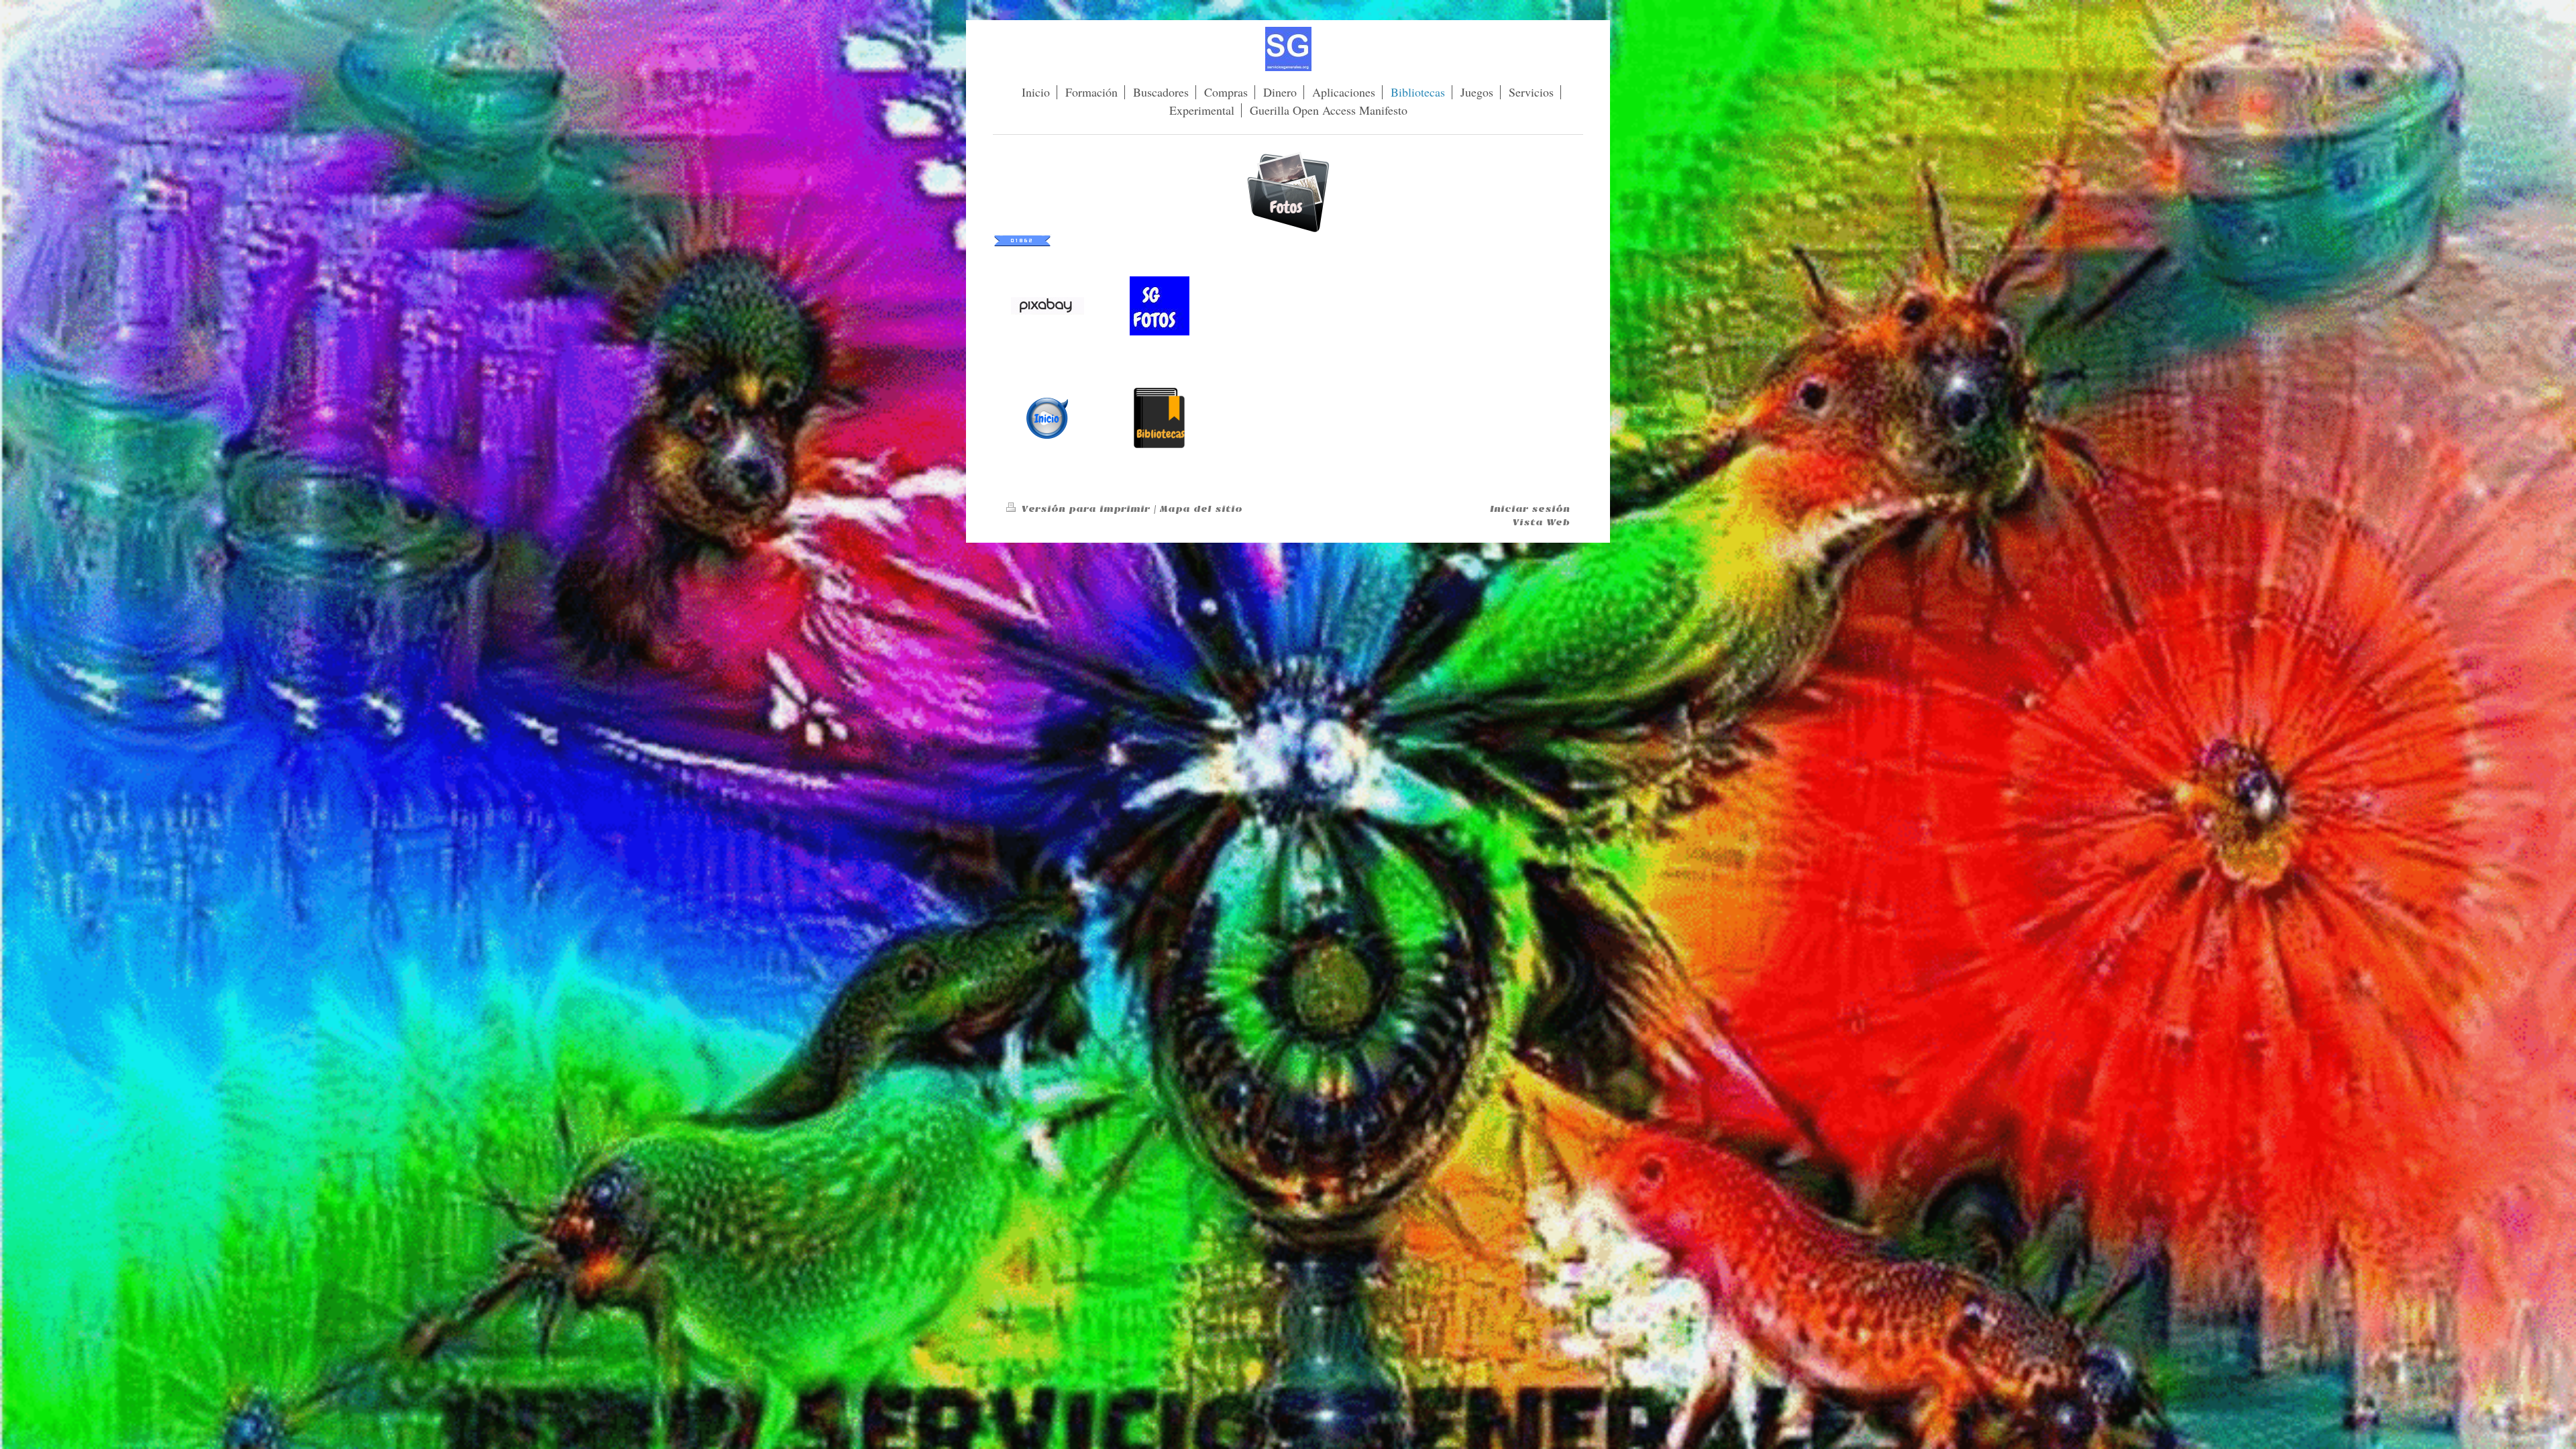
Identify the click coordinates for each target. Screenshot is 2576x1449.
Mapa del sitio (1201, 509)
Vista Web (1541, 522)
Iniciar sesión (1530, 509)
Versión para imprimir (1086, 509)
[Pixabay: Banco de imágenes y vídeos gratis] (1048, 306)
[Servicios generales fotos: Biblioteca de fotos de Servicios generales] (1160, 306)
